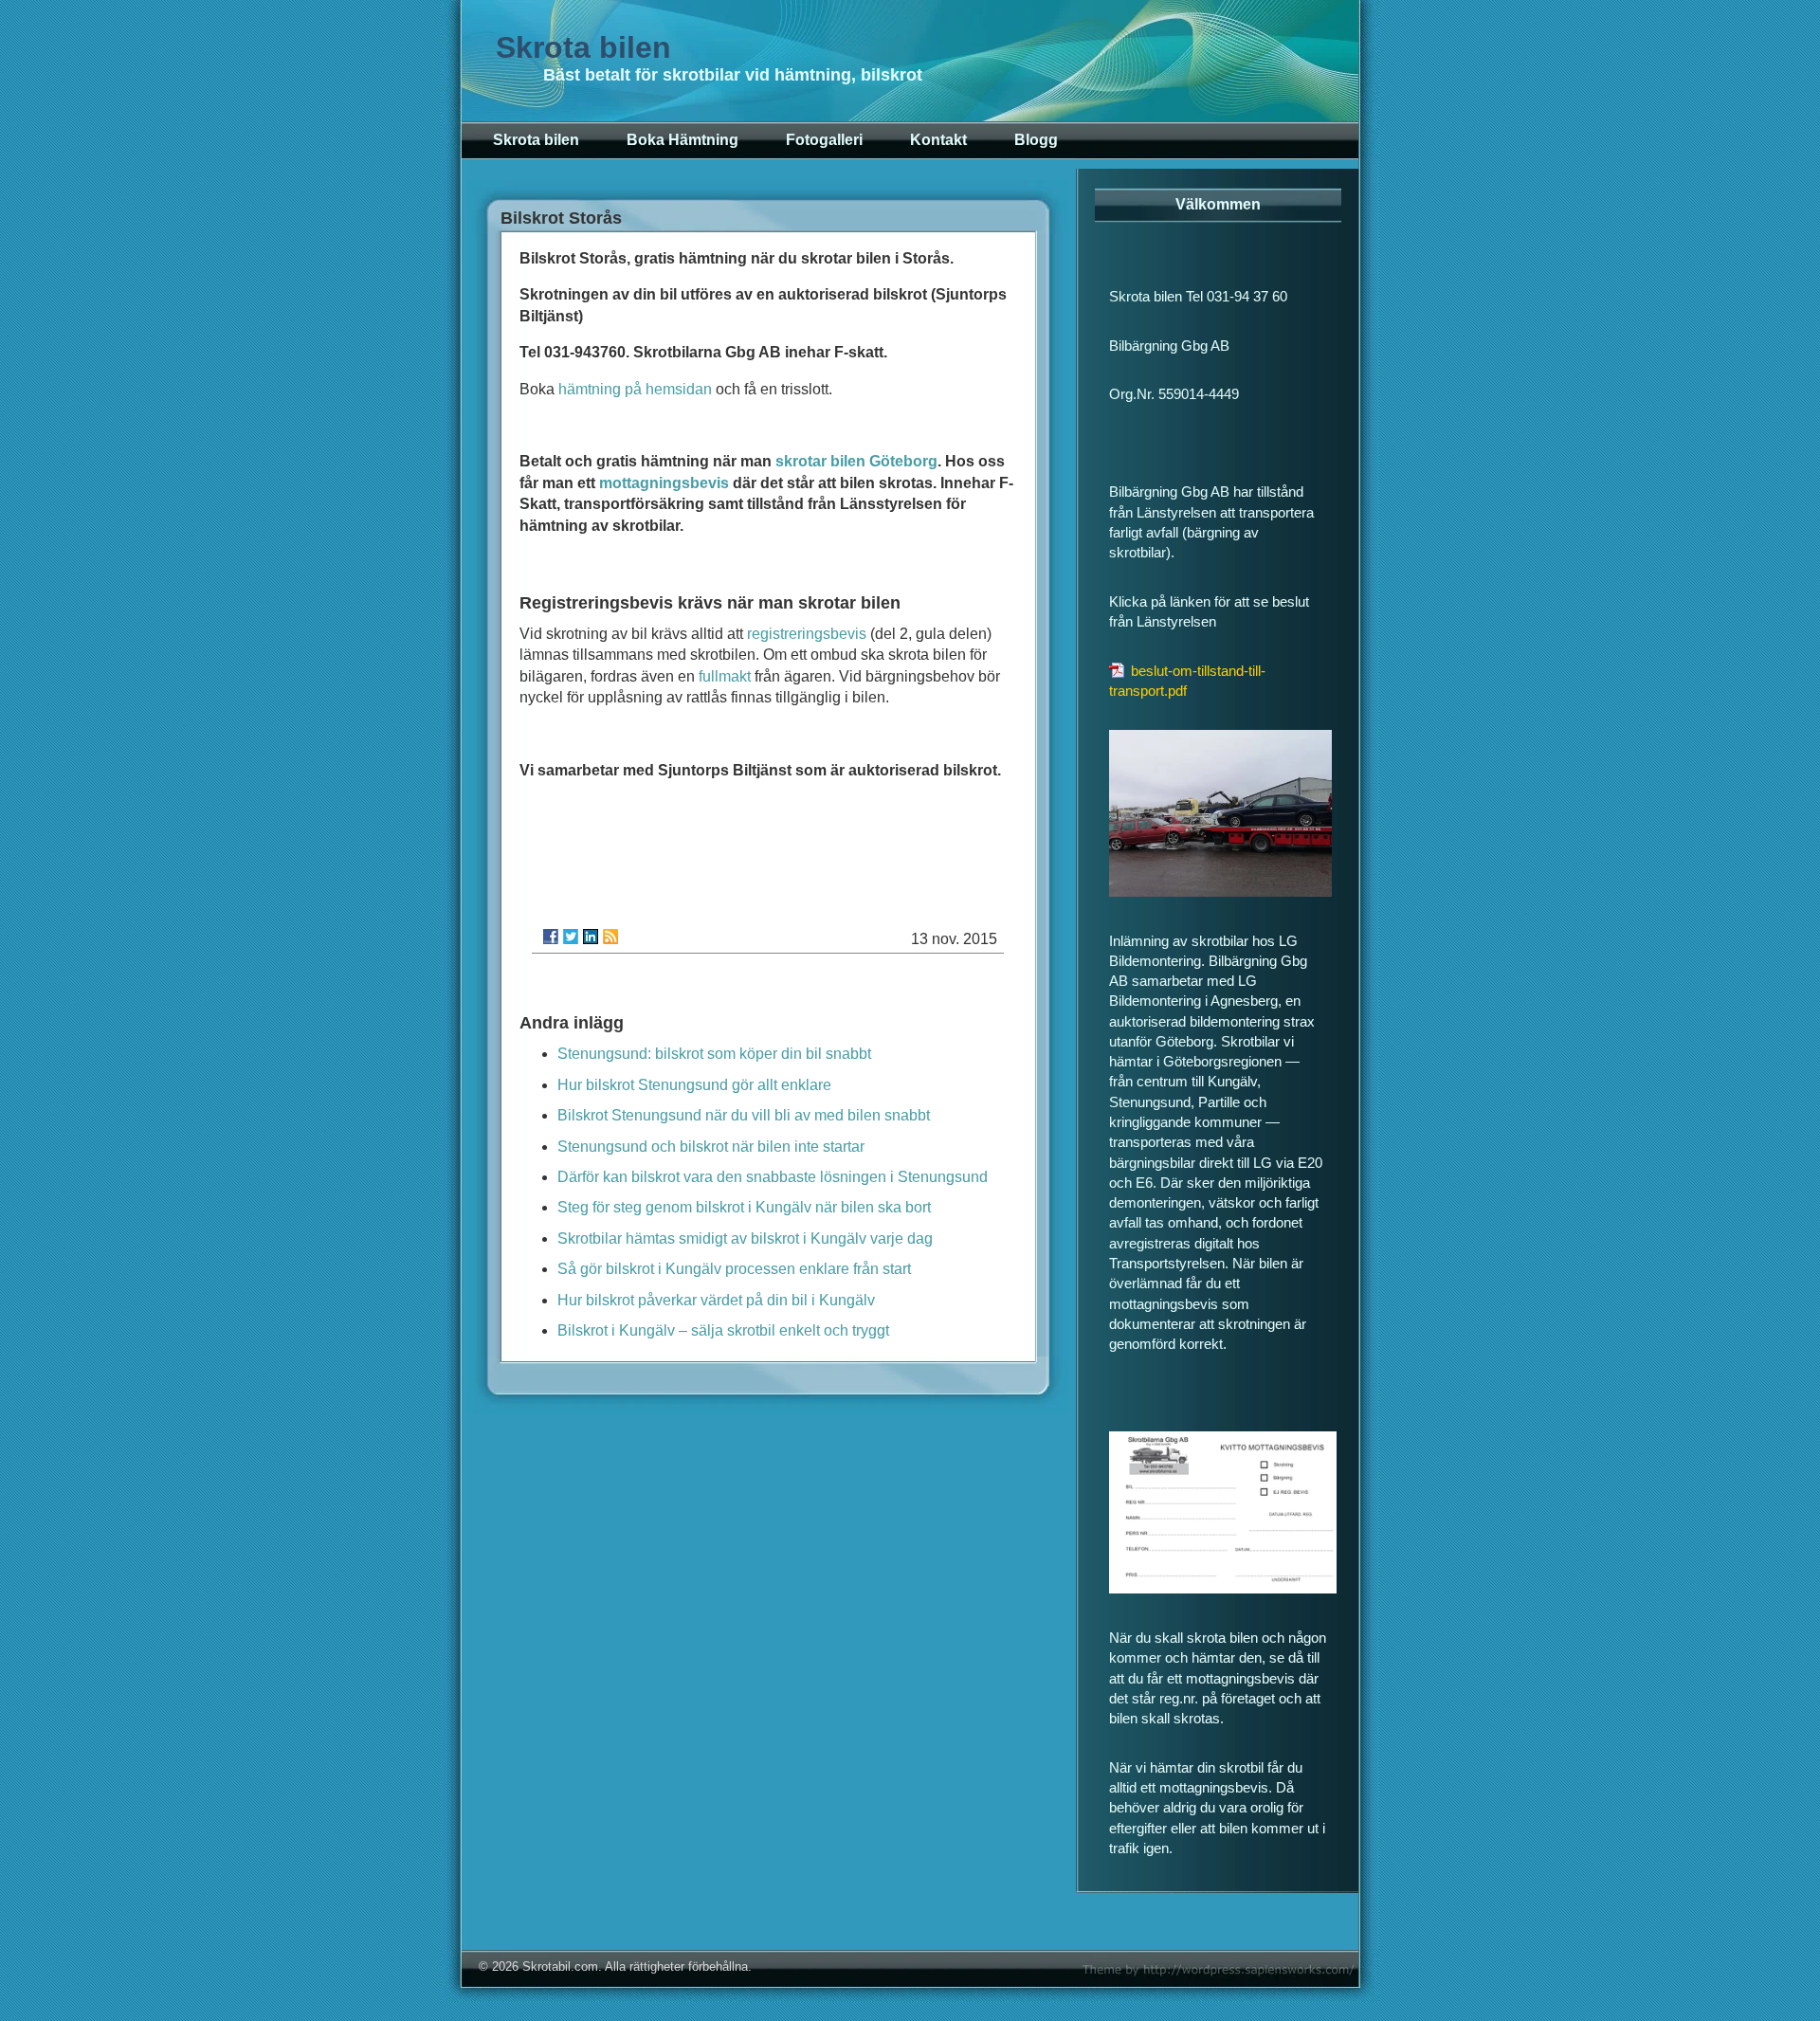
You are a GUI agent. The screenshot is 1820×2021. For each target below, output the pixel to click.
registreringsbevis (807, 634)
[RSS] (610, 937)
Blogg (1036, 140)
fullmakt (725, 676)
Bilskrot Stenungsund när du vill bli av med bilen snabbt (744, 1115)
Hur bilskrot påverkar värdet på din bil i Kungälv (716, 1300)
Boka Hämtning (682, 140)
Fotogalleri (824, 140)
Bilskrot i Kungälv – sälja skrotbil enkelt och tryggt (723, 1330)
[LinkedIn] (591, 937)
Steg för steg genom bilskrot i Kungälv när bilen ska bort (744, 1207)
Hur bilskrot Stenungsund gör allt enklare (694, 1085)
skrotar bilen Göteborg (856, 461)
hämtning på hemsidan (635, 389)
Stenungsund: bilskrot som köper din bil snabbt (714, 1054)
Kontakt (938, 140)
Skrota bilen (583, 47)
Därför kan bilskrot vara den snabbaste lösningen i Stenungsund (773, 1177)
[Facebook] (551, 937)
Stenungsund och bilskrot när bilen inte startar (711, 1147)
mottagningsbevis (664, 483)
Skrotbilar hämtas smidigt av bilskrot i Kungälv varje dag (745, 1238)
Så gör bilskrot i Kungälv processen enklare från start (734, 1269)
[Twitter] (571, 937)
